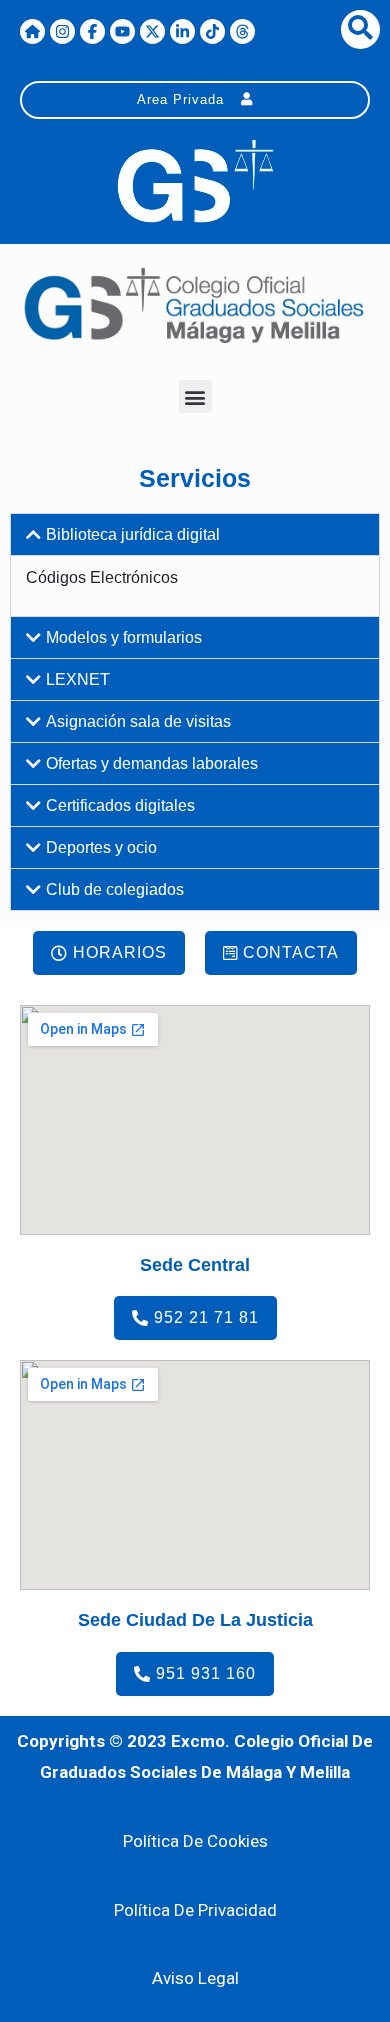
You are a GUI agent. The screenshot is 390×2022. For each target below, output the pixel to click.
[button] (195, 396)
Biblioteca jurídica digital (133, 534)
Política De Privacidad (195, 1910)
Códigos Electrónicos (102, 577)
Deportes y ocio (101, 847)
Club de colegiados (115, 889)
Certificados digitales (120, 805)
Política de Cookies (195, 1841)
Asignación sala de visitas (138, 721)
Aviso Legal (195, 1978)
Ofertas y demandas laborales (152, 763)
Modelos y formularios (124, 637)
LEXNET (78, 679)
